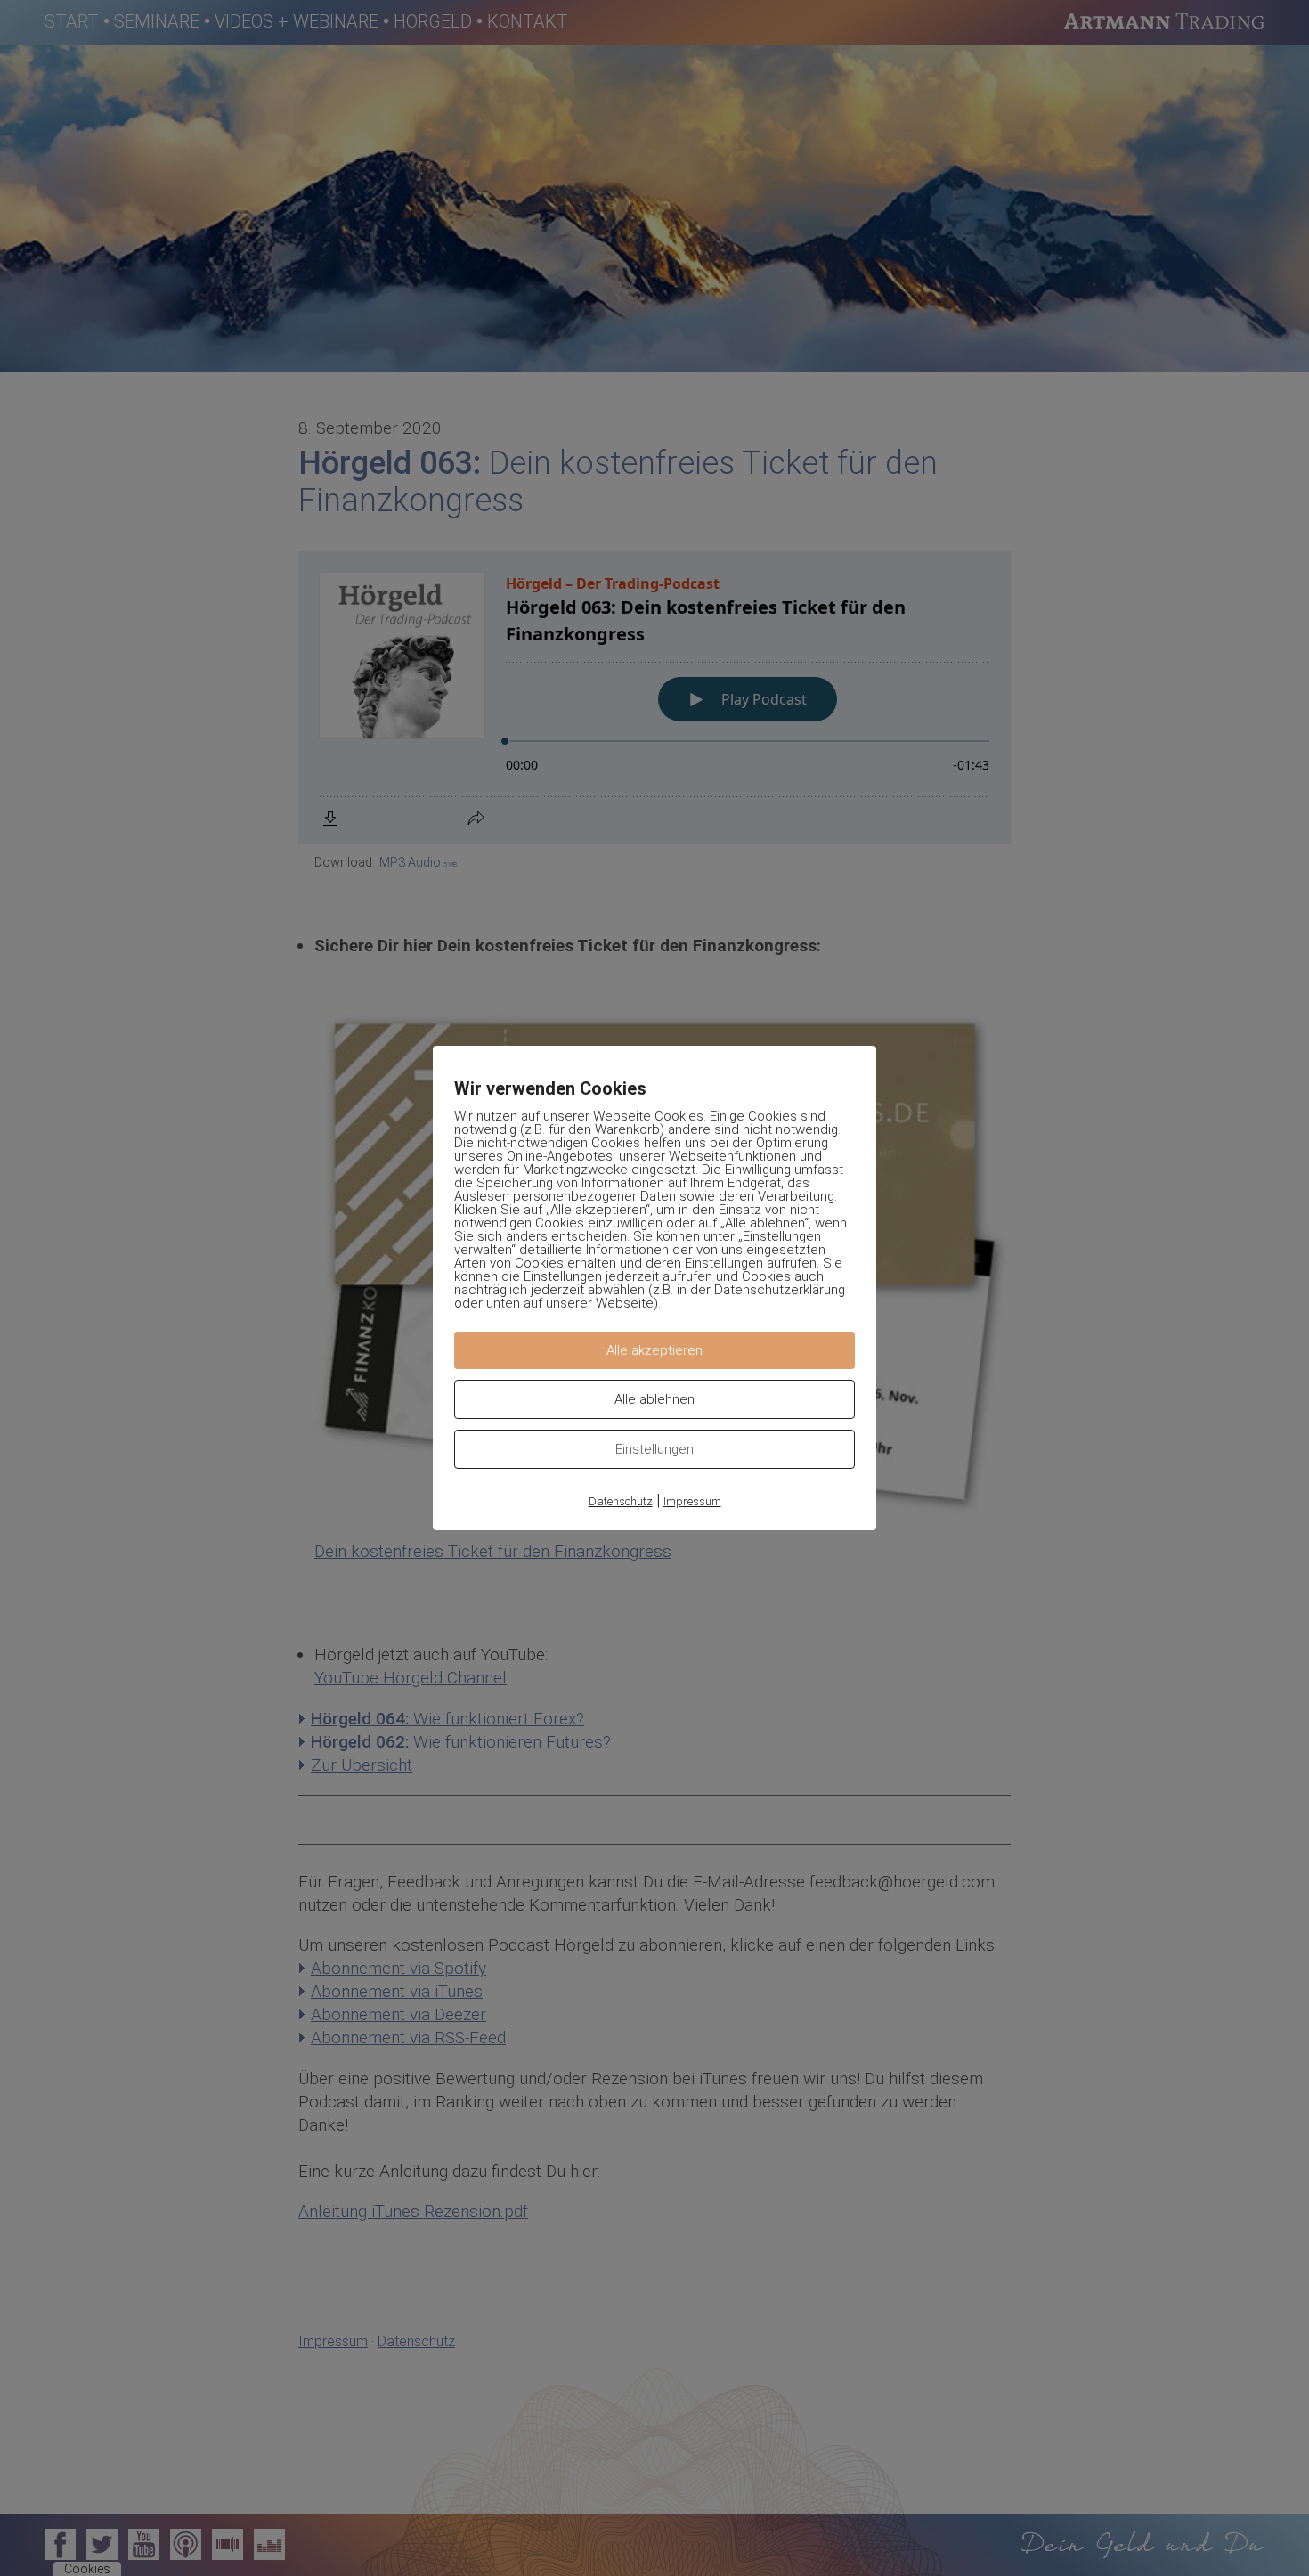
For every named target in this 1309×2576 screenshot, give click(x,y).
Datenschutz (621, 1501)
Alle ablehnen (654, 1399)
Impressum (692, 1501)
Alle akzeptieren (654, 1350)
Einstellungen (654, 1449)
